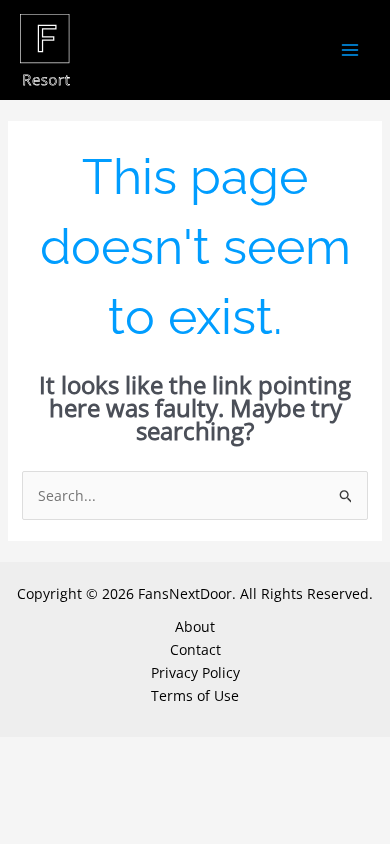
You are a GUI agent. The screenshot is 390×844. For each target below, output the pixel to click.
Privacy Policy (195, 672)
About (195, 626)
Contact (195, 649)
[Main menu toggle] (349, 50)
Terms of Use (195, 695)
